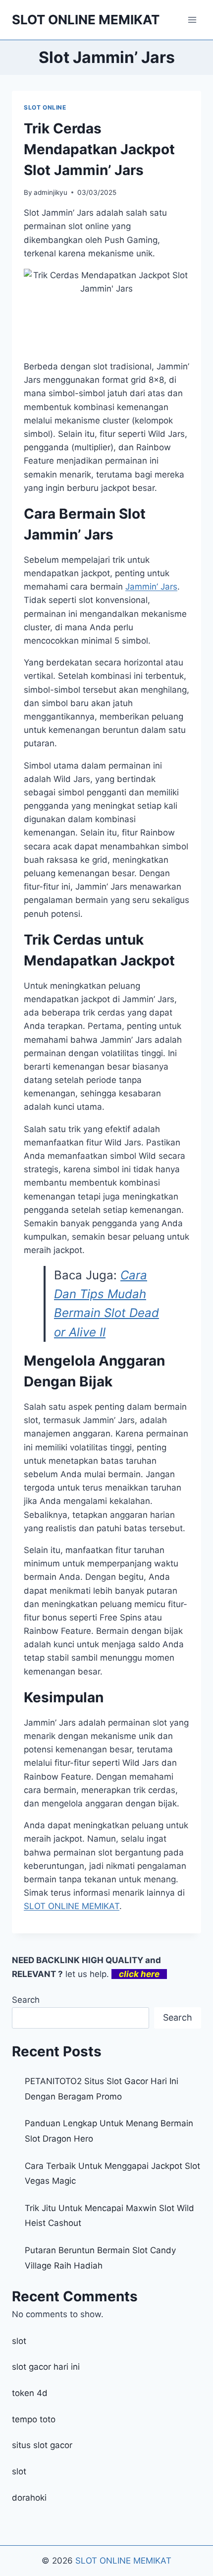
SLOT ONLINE (45, 107)
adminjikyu (51, 192)
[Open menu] (192, 20)
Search (26, 2000)
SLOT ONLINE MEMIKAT (123, 2561)
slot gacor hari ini (46, 2367)
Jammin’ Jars (151, 587)
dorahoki (29, 2498)
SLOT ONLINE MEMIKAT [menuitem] (72, 1906)
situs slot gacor (42, 2445)
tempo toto (34, 2419)
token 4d (30, 2393)
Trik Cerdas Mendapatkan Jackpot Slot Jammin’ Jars (99, 149)
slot (19, 2341)
